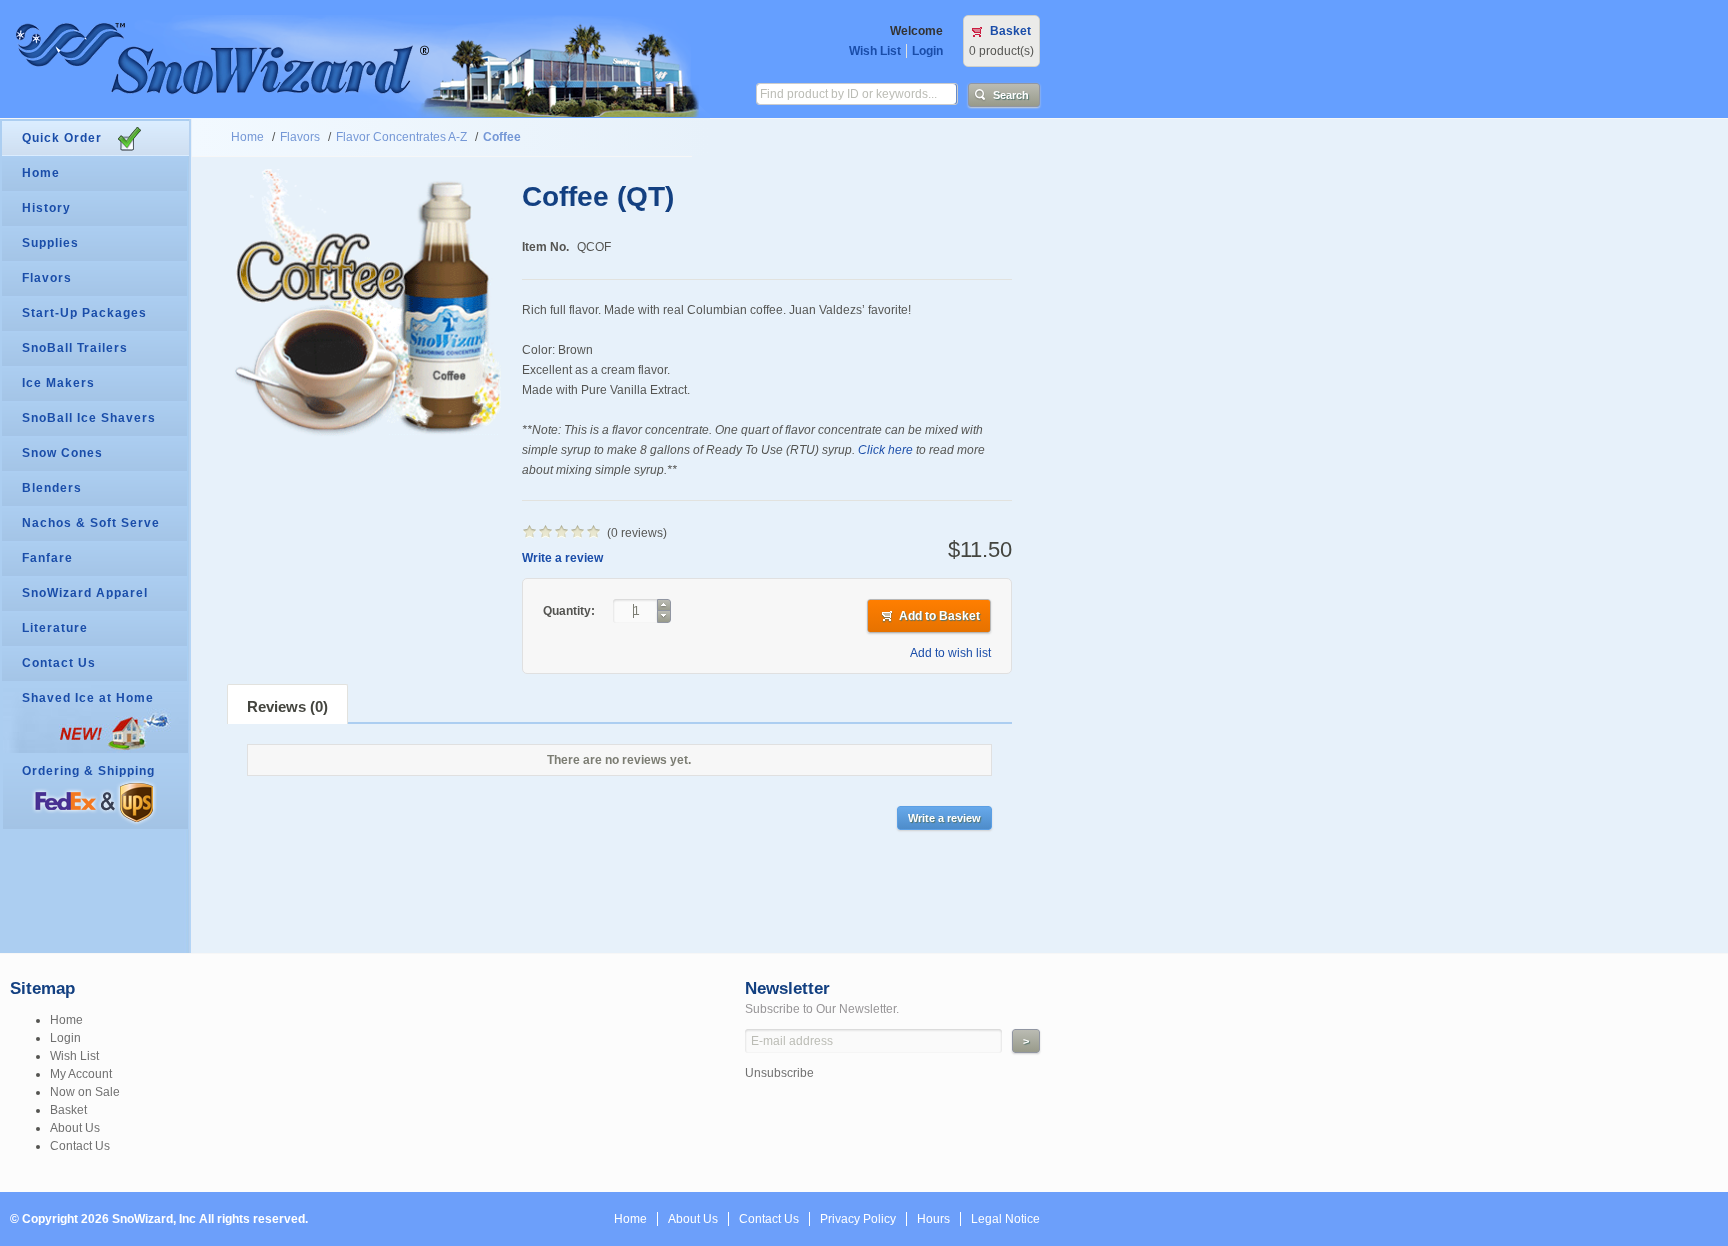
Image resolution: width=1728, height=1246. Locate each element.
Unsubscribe (779, 1073)
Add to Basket (939, 616)
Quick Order (62, 138)
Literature (55, 628)
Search (1011, 95)
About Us (75, 1128)
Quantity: (570, 611)
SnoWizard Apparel (85, 593)
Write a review (562, 558)
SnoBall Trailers (75, 348)
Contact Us (59, 663)
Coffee (502, 137)
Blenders (52, 488)
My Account (81, 1074)
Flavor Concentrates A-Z (401, 137)
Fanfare (47, 558)
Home (247, 137)
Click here (885, 450)
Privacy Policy (858, 1219)
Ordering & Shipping (88, 771)
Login (927, 51)
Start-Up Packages (84, 313)
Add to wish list (950, 653)
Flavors (300, 137)
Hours (933, 1219)
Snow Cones (62, 453)
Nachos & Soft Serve (91, 523)
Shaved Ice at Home (88, 698)
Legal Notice (1005, 1219)
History (46, 208)
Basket (1010, 31)
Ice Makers (58, 383)
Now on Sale (85, 1092)
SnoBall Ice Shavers (89, 418)
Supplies (50, 243)
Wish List (875, 51)
